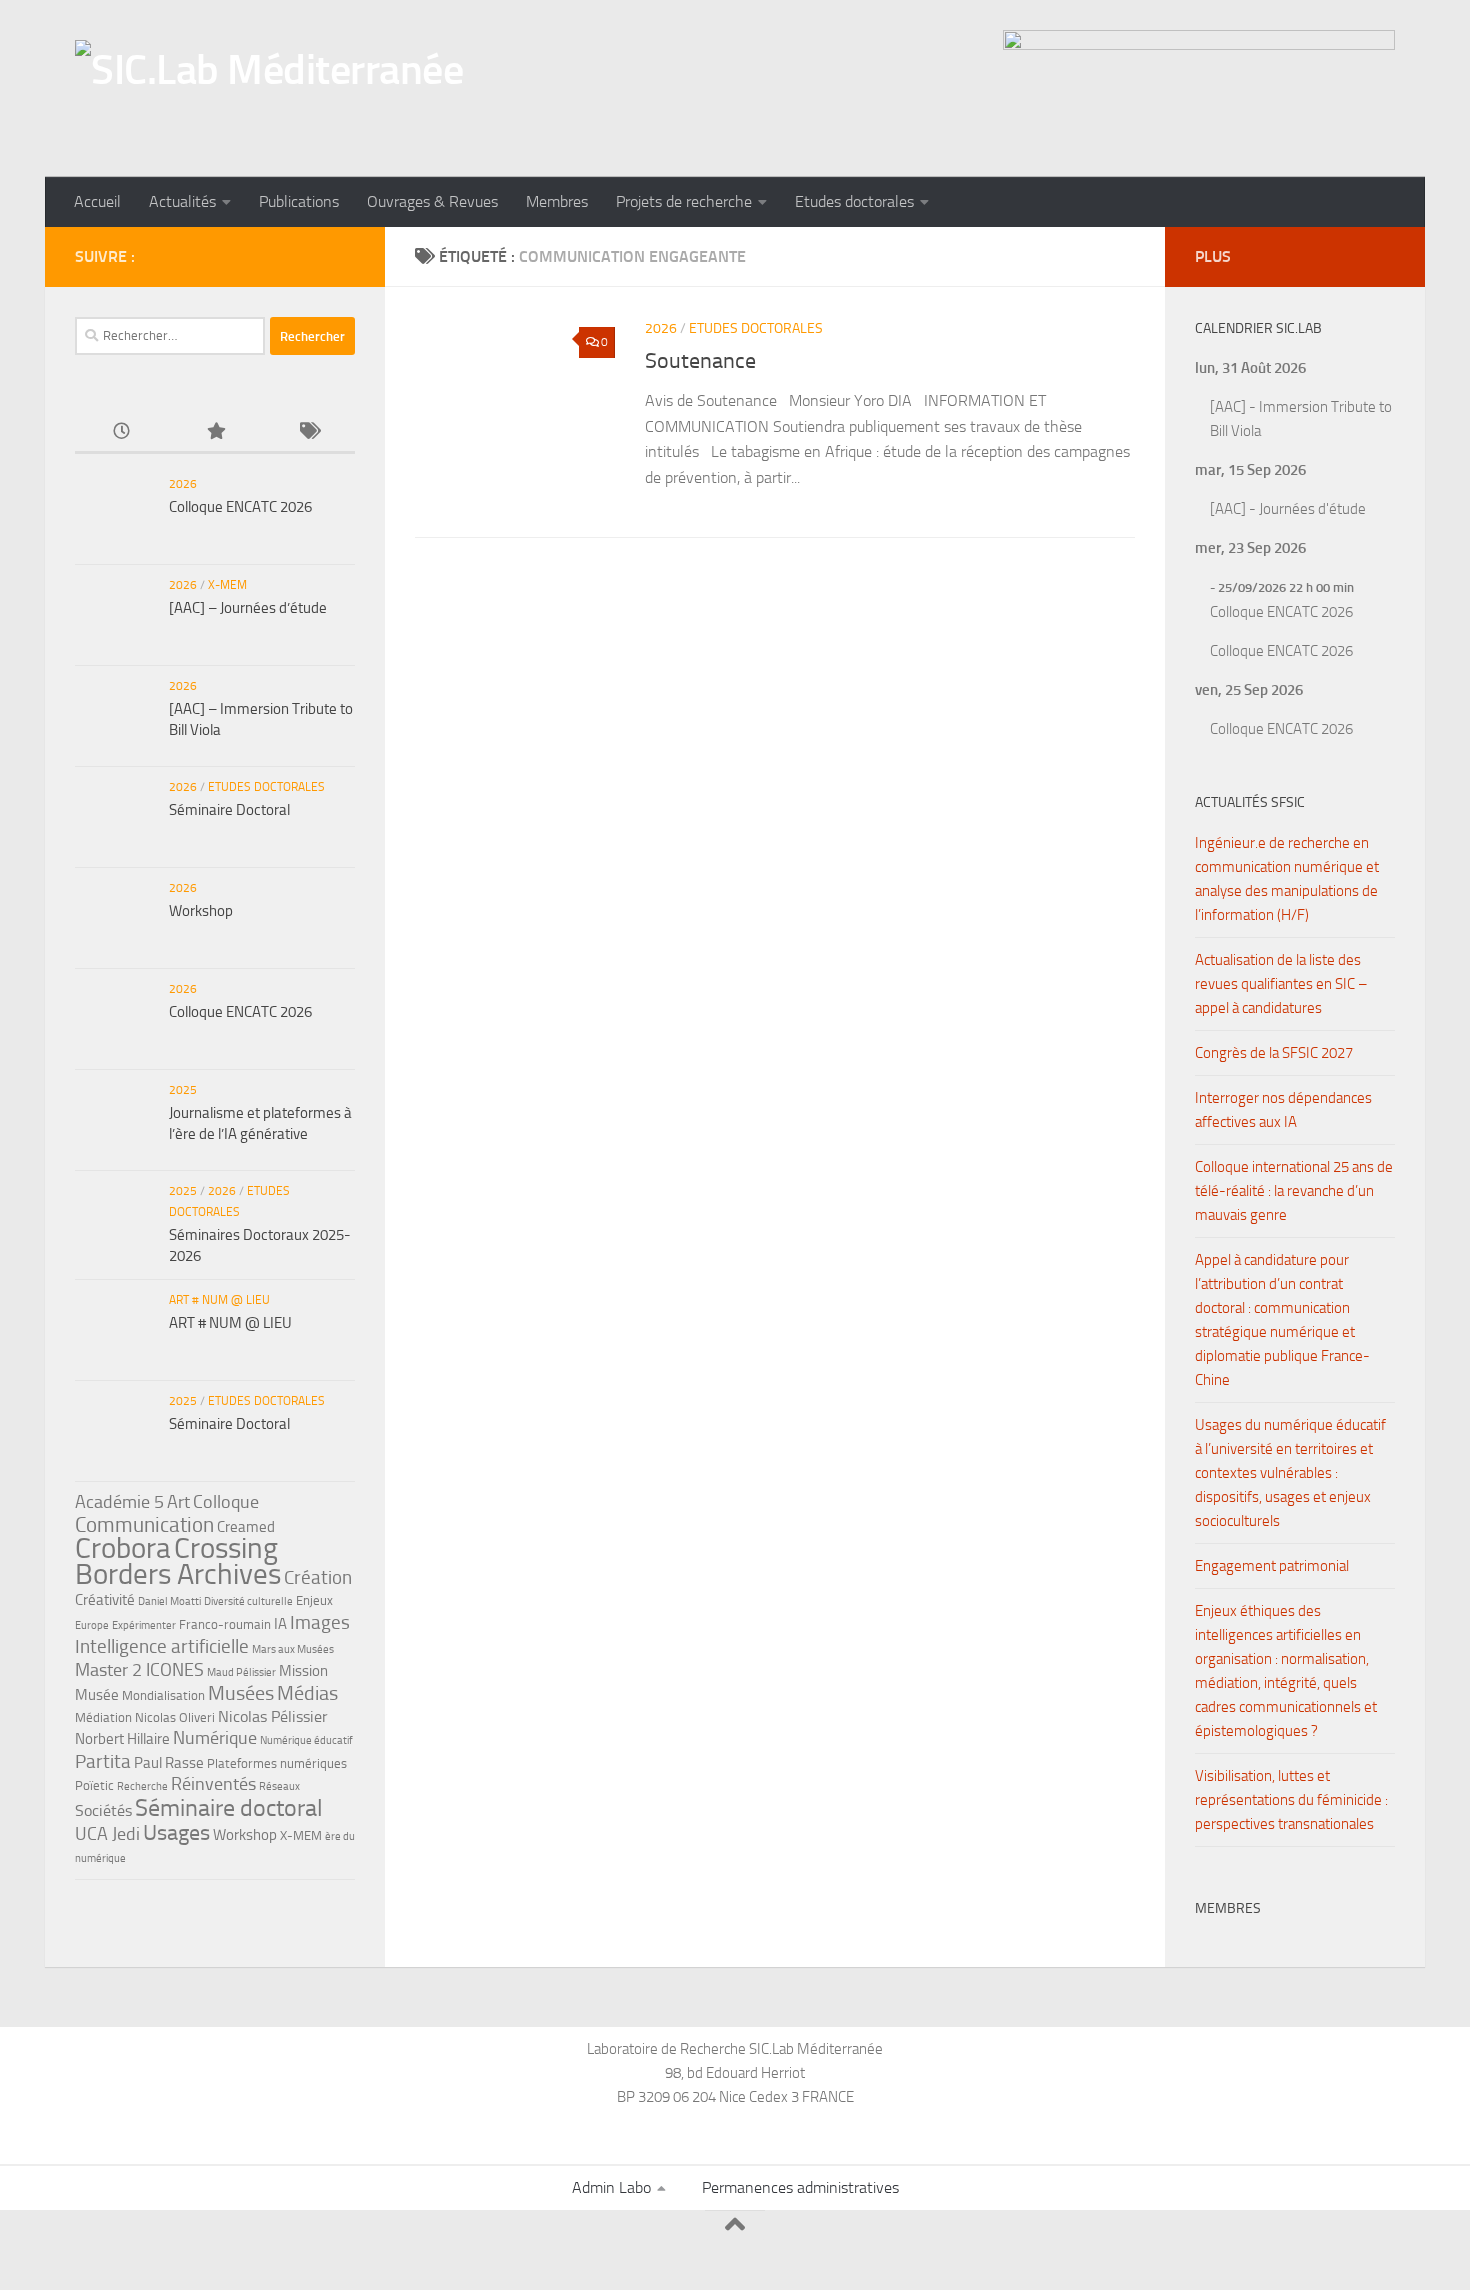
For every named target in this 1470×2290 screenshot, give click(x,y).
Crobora (123, 1548)
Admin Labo (611, 2187)
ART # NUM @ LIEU (219, 1300)
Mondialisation (163, 1695)
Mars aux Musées (293, 1649)
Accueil (97, 201)
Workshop (201, 911)
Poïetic (94, 1785)
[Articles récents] (121, 432)
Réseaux (279, 1786)
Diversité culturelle (248, 1601)
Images (320, 1622)
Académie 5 (119, 1502)
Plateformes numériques (277, 1763)
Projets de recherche (684, 201)
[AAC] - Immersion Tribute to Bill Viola (1301, 419)
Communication (144, 1524)
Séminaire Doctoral (229, 810)
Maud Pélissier (241, 1672)
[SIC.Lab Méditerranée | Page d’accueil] (269, 88)
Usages (176, 1832)
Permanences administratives (800, 2187)
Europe (92, 1625)
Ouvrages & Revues (432, 201)
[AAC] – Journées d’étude (248, 608)
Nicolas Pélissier (273, 1716)
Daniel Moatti (169, 1601)
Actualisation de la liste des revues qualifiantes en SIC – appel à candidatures (1281, 984)
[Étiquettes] (308, 432)
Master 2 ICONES (139, 1670)
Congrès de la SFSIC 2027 (1274, 1053)
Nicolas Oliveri (175, 1717)
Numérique (215, 1738)
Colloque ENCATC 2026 (240, 507)
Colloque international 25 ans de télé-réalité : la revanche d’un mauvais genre (1294, 1191)
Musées (241, 1693)
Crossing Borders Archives (178, 1561)
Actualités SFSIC (1250, 802)
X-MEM (227, 585)
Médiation (103, 1717)
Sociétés (103, 1810)
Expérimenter (144, 1625)
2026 (661, 328)
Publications (299, 201)
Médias (307, 1693)
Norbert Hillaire (122, 1739)
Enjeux (314, 1600)
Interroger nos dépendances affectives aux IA (1283, 1110)
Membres (557, 201)
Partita (103, 1761)
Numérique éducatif (306, 1740)
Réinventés (213, 1784)
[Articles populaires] (214, 432)
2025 (183, 1090)
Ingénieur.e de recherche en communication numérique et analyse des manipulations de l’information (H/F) (1287, 879)
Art (178, 1502)
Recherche (142, 1786)
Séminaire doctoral (229, 1807)
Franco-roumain (225, 1624)
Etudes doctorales (854, 201)
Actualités (182, 201)
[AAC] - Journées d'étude (1288, 509)
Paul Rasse (169, 1763)
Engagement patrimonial (1272, 1566)
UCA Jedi (107, 1834)
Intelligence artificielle (162, 1646)
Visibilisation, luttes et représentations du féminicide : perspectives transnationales (1291, 1800)
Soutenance (700, 361)
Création (318, 1577)
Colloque (226, 1502)
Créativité (105, 1600)
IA (280, 1624)
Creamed (246, 1527)
